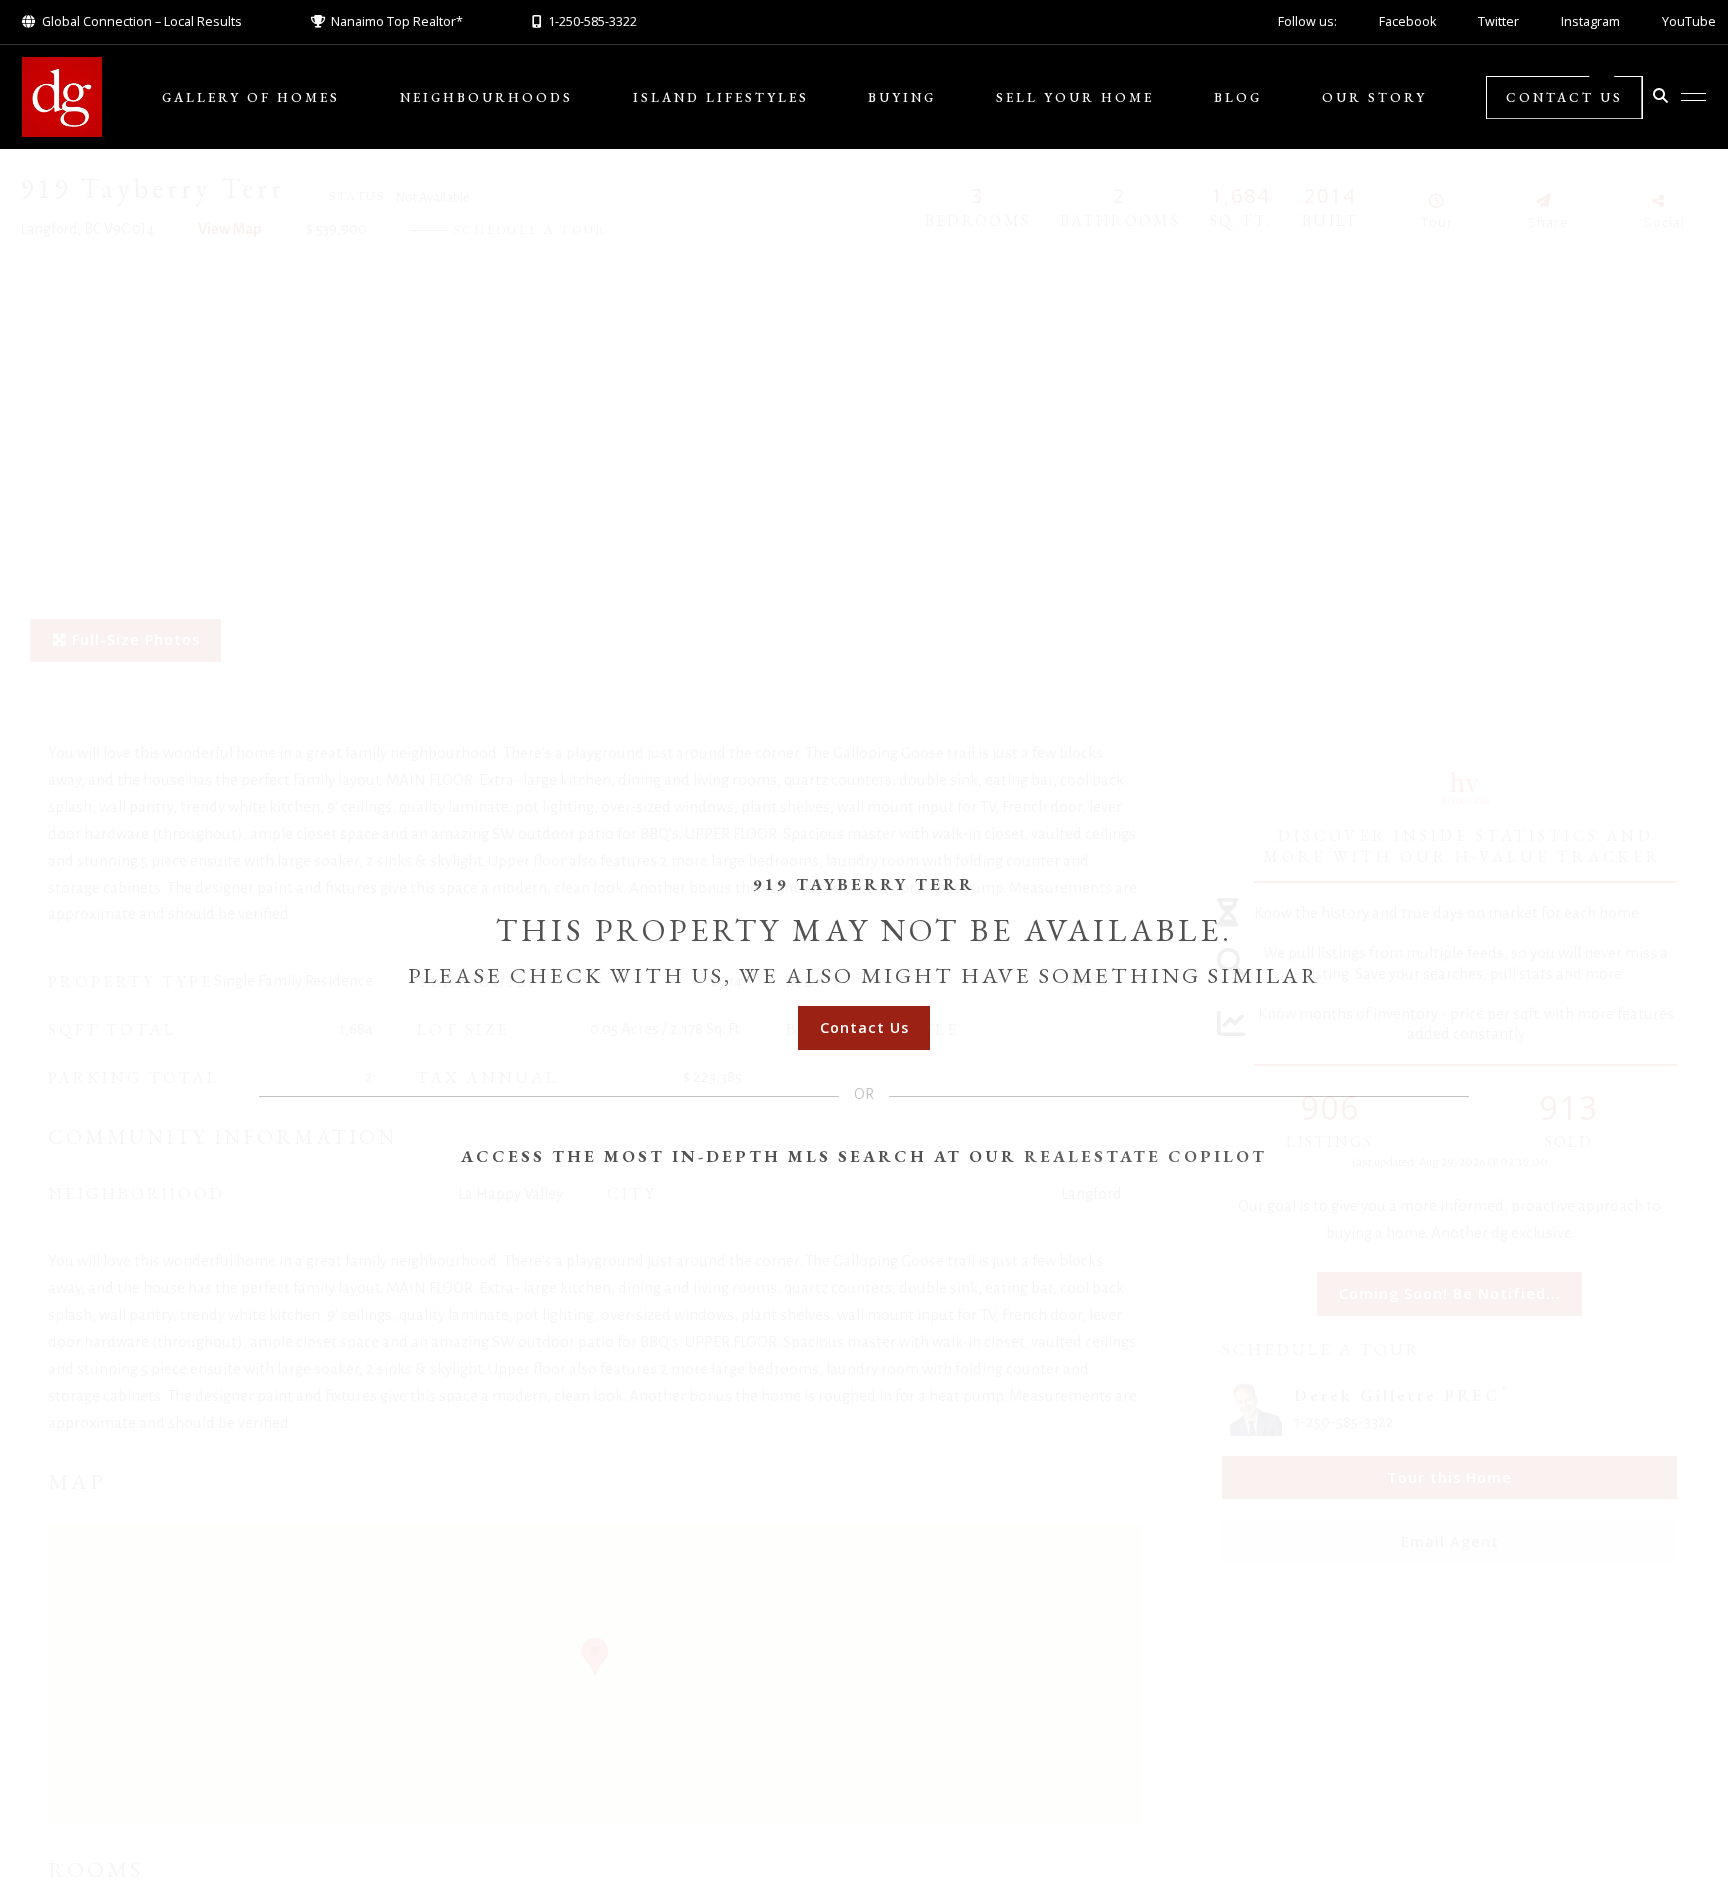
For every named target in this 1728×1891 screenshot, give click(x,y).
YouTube (1689, 21)
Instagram (1590, 21)
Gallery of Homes (251, 97)
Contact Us (1564, 97)
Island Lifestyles (721, 97)
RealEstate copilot (1145, 1156)
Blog (1238, 97)
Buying (902, 97)
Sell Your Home (1075, 97)
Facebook (1407, 21)
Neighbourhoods (486, 97)
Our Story (1374, 97)
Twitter (1498, 21)
